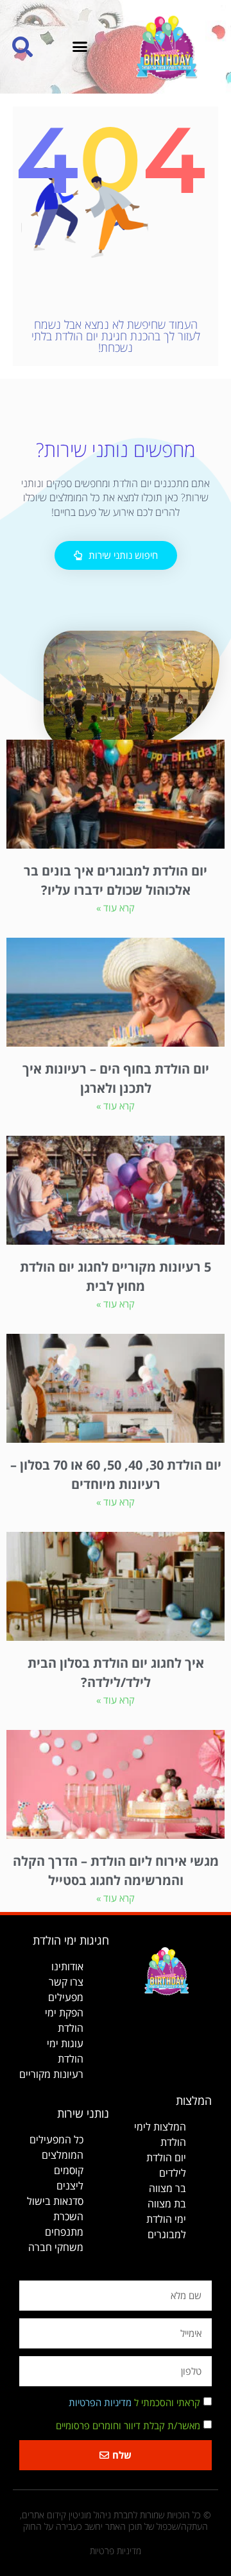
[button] (80, 47)
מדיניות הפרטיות (100, 2402)
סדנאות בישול (55, 2201)
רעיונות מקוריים (51, 2074)
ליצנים (70, 2186)
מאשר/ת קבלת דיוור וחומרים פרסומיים (128, 2425)
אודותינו (67, 1966)
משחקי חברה (56, 2247)
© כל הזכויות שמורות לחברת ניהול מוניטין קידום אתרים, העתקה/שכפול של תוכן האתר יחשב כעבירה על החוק (116, 2521)
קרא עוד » (116, 908)
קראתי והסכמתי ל (134, 2402)
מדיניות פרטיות (116, 2551)
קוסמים (69, 2170)
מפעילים (66, 1997)
